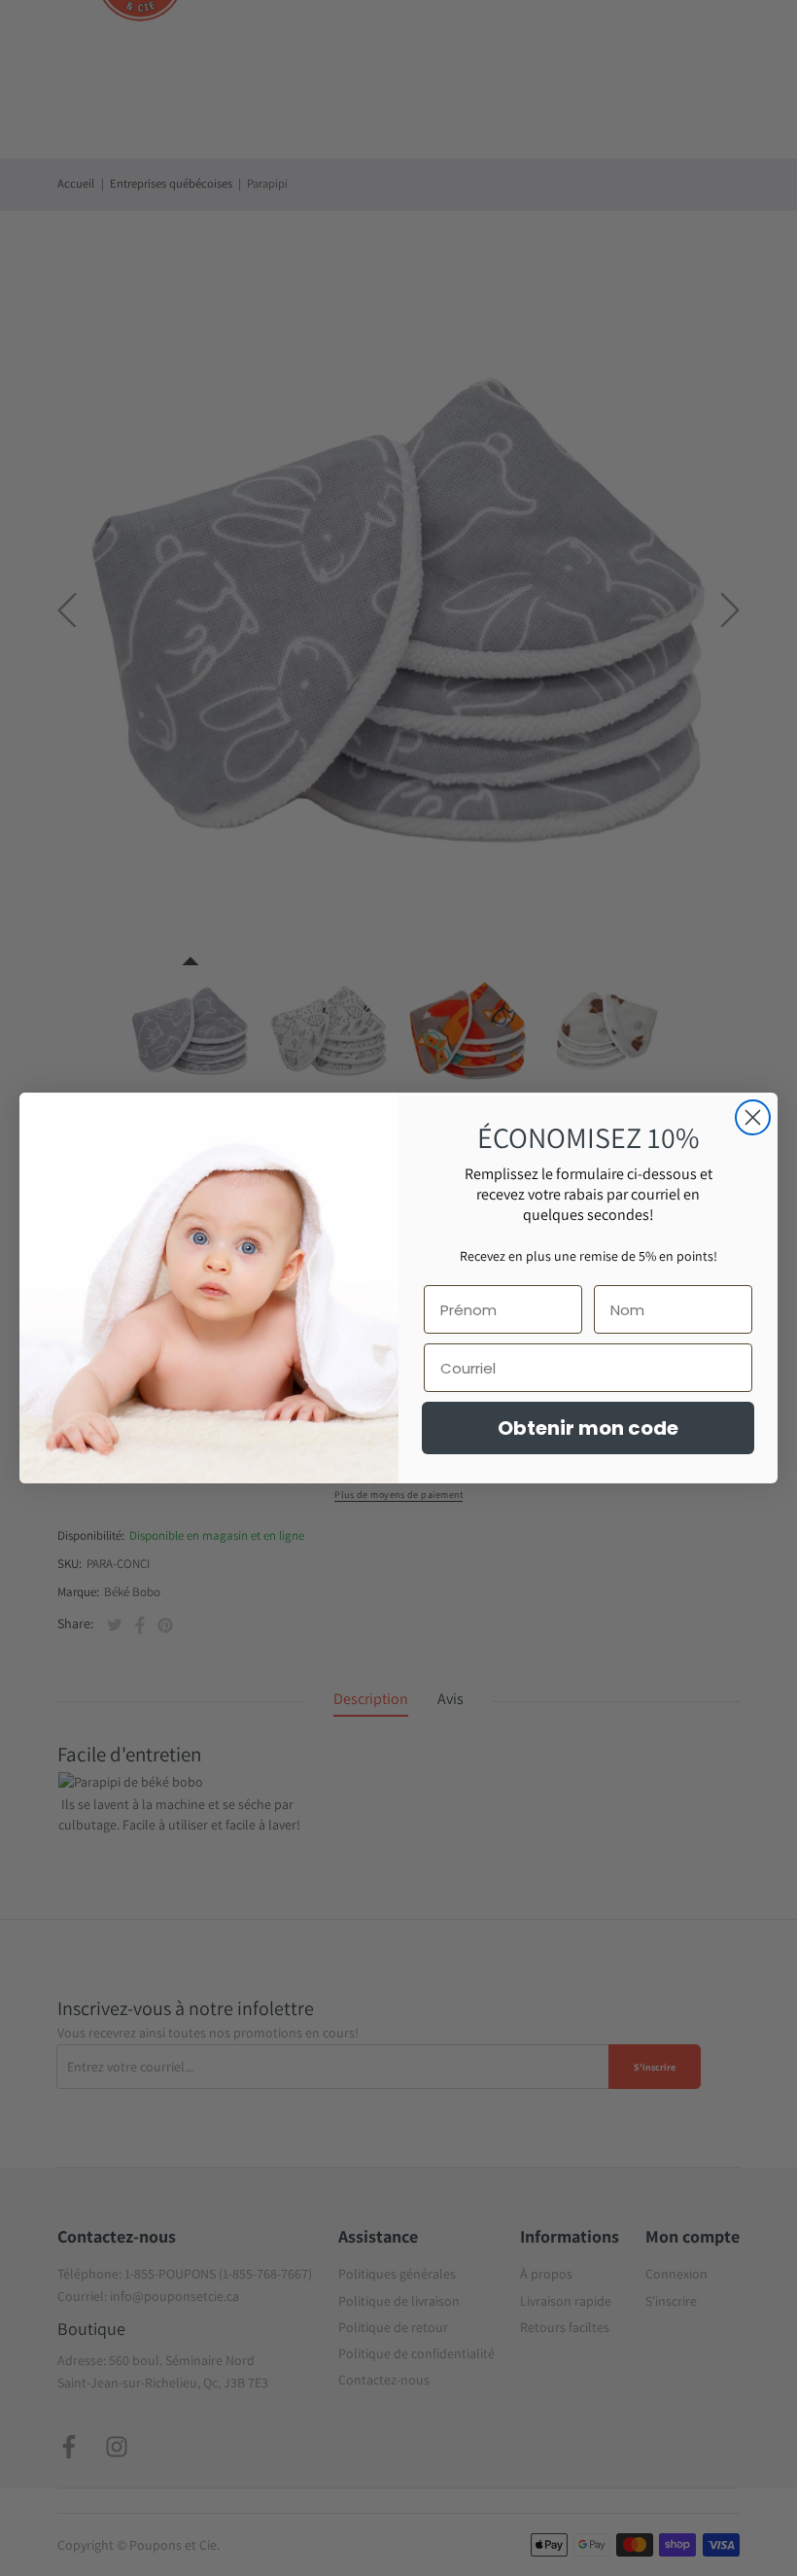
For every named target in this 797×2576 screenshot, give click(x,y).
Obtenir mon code (588, 1428)
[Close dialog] (753, 1117)
